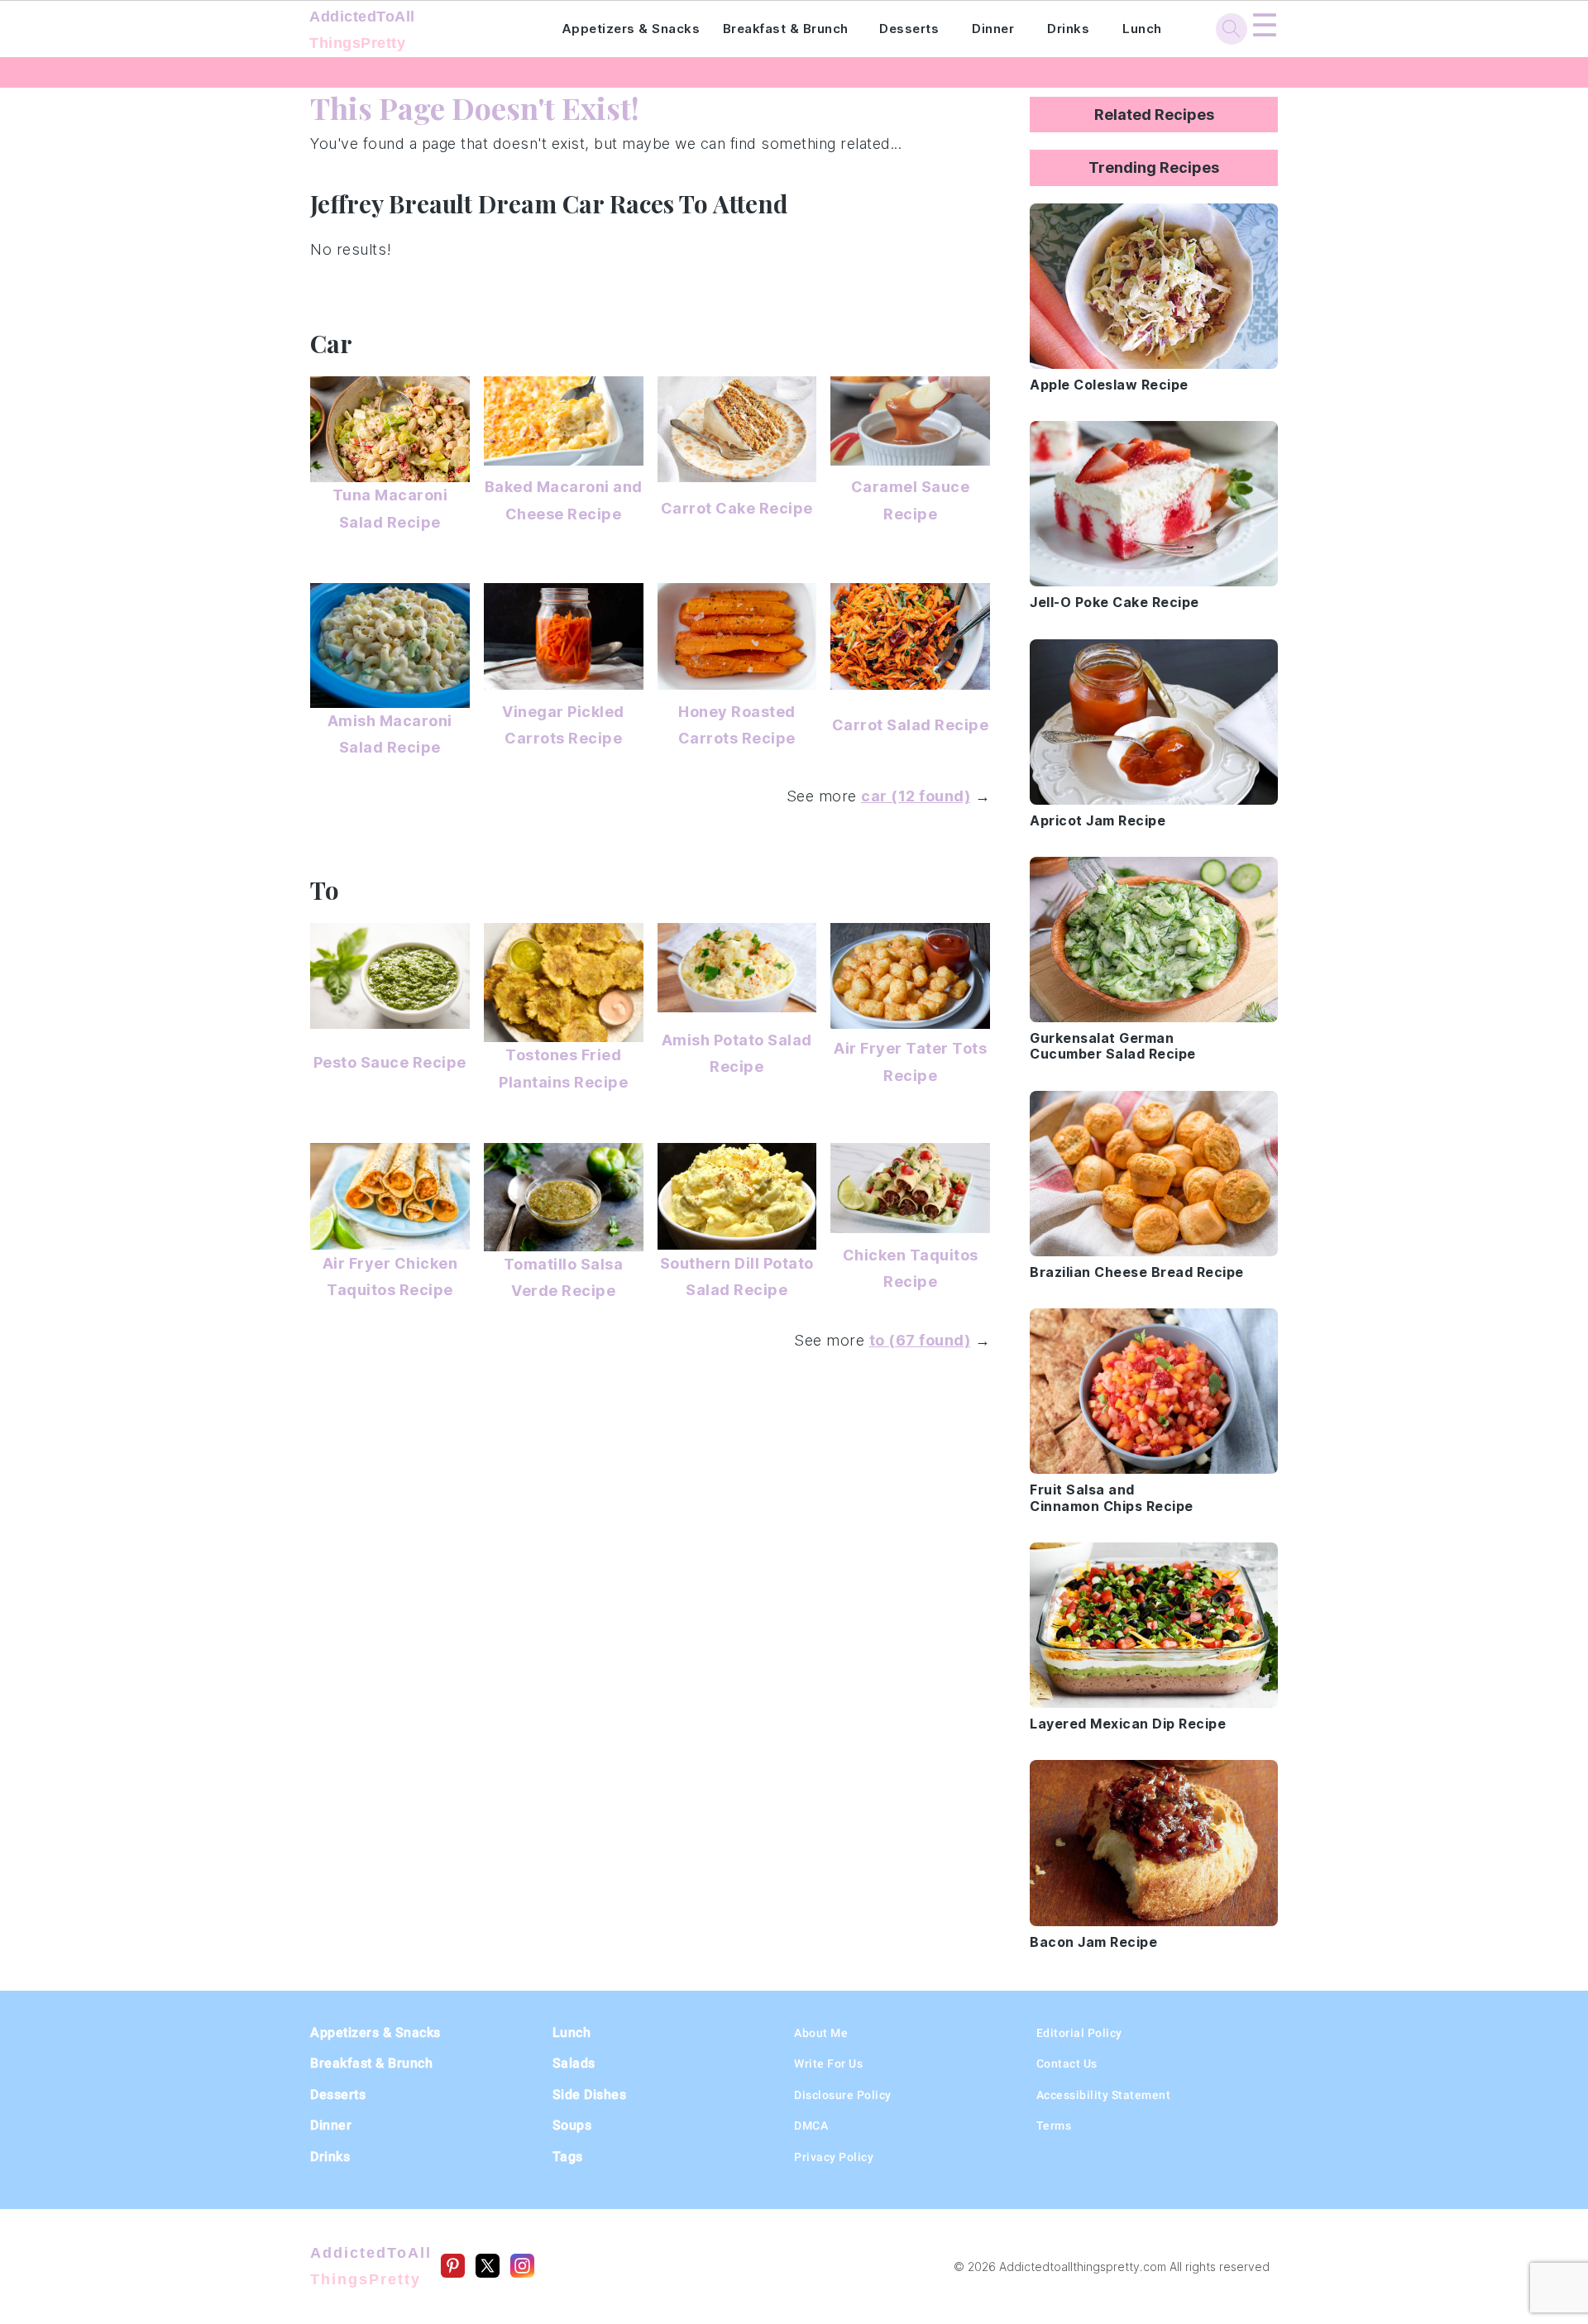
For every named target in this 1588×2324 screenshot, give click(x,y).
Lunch (1142, 29)
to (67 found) (920, 1340)
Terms (1054, 2126)
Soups (572, 2125)
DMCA (811, 2126)
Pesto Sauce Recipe (390, 1062)
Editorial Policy (1079, 2033)
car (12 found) (916, 796)
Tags (568, 2157)
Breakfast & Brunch (786, 29)
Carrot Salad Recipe (911, 725)
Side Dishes (590, 2094)
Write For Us (828, 2063)
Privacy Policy (834, 2157)
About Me (821, 2033)
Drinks (1068, 29)
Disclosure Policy (843, 2095)
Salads (574, 2063)
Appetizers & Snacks (631, 29)
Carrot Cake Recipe (737, 508)
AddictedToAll (362, 30)
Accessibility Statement (1104, 2095)
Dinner (993, 29)
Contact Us (1067, 2063)
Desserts (909, 29)
